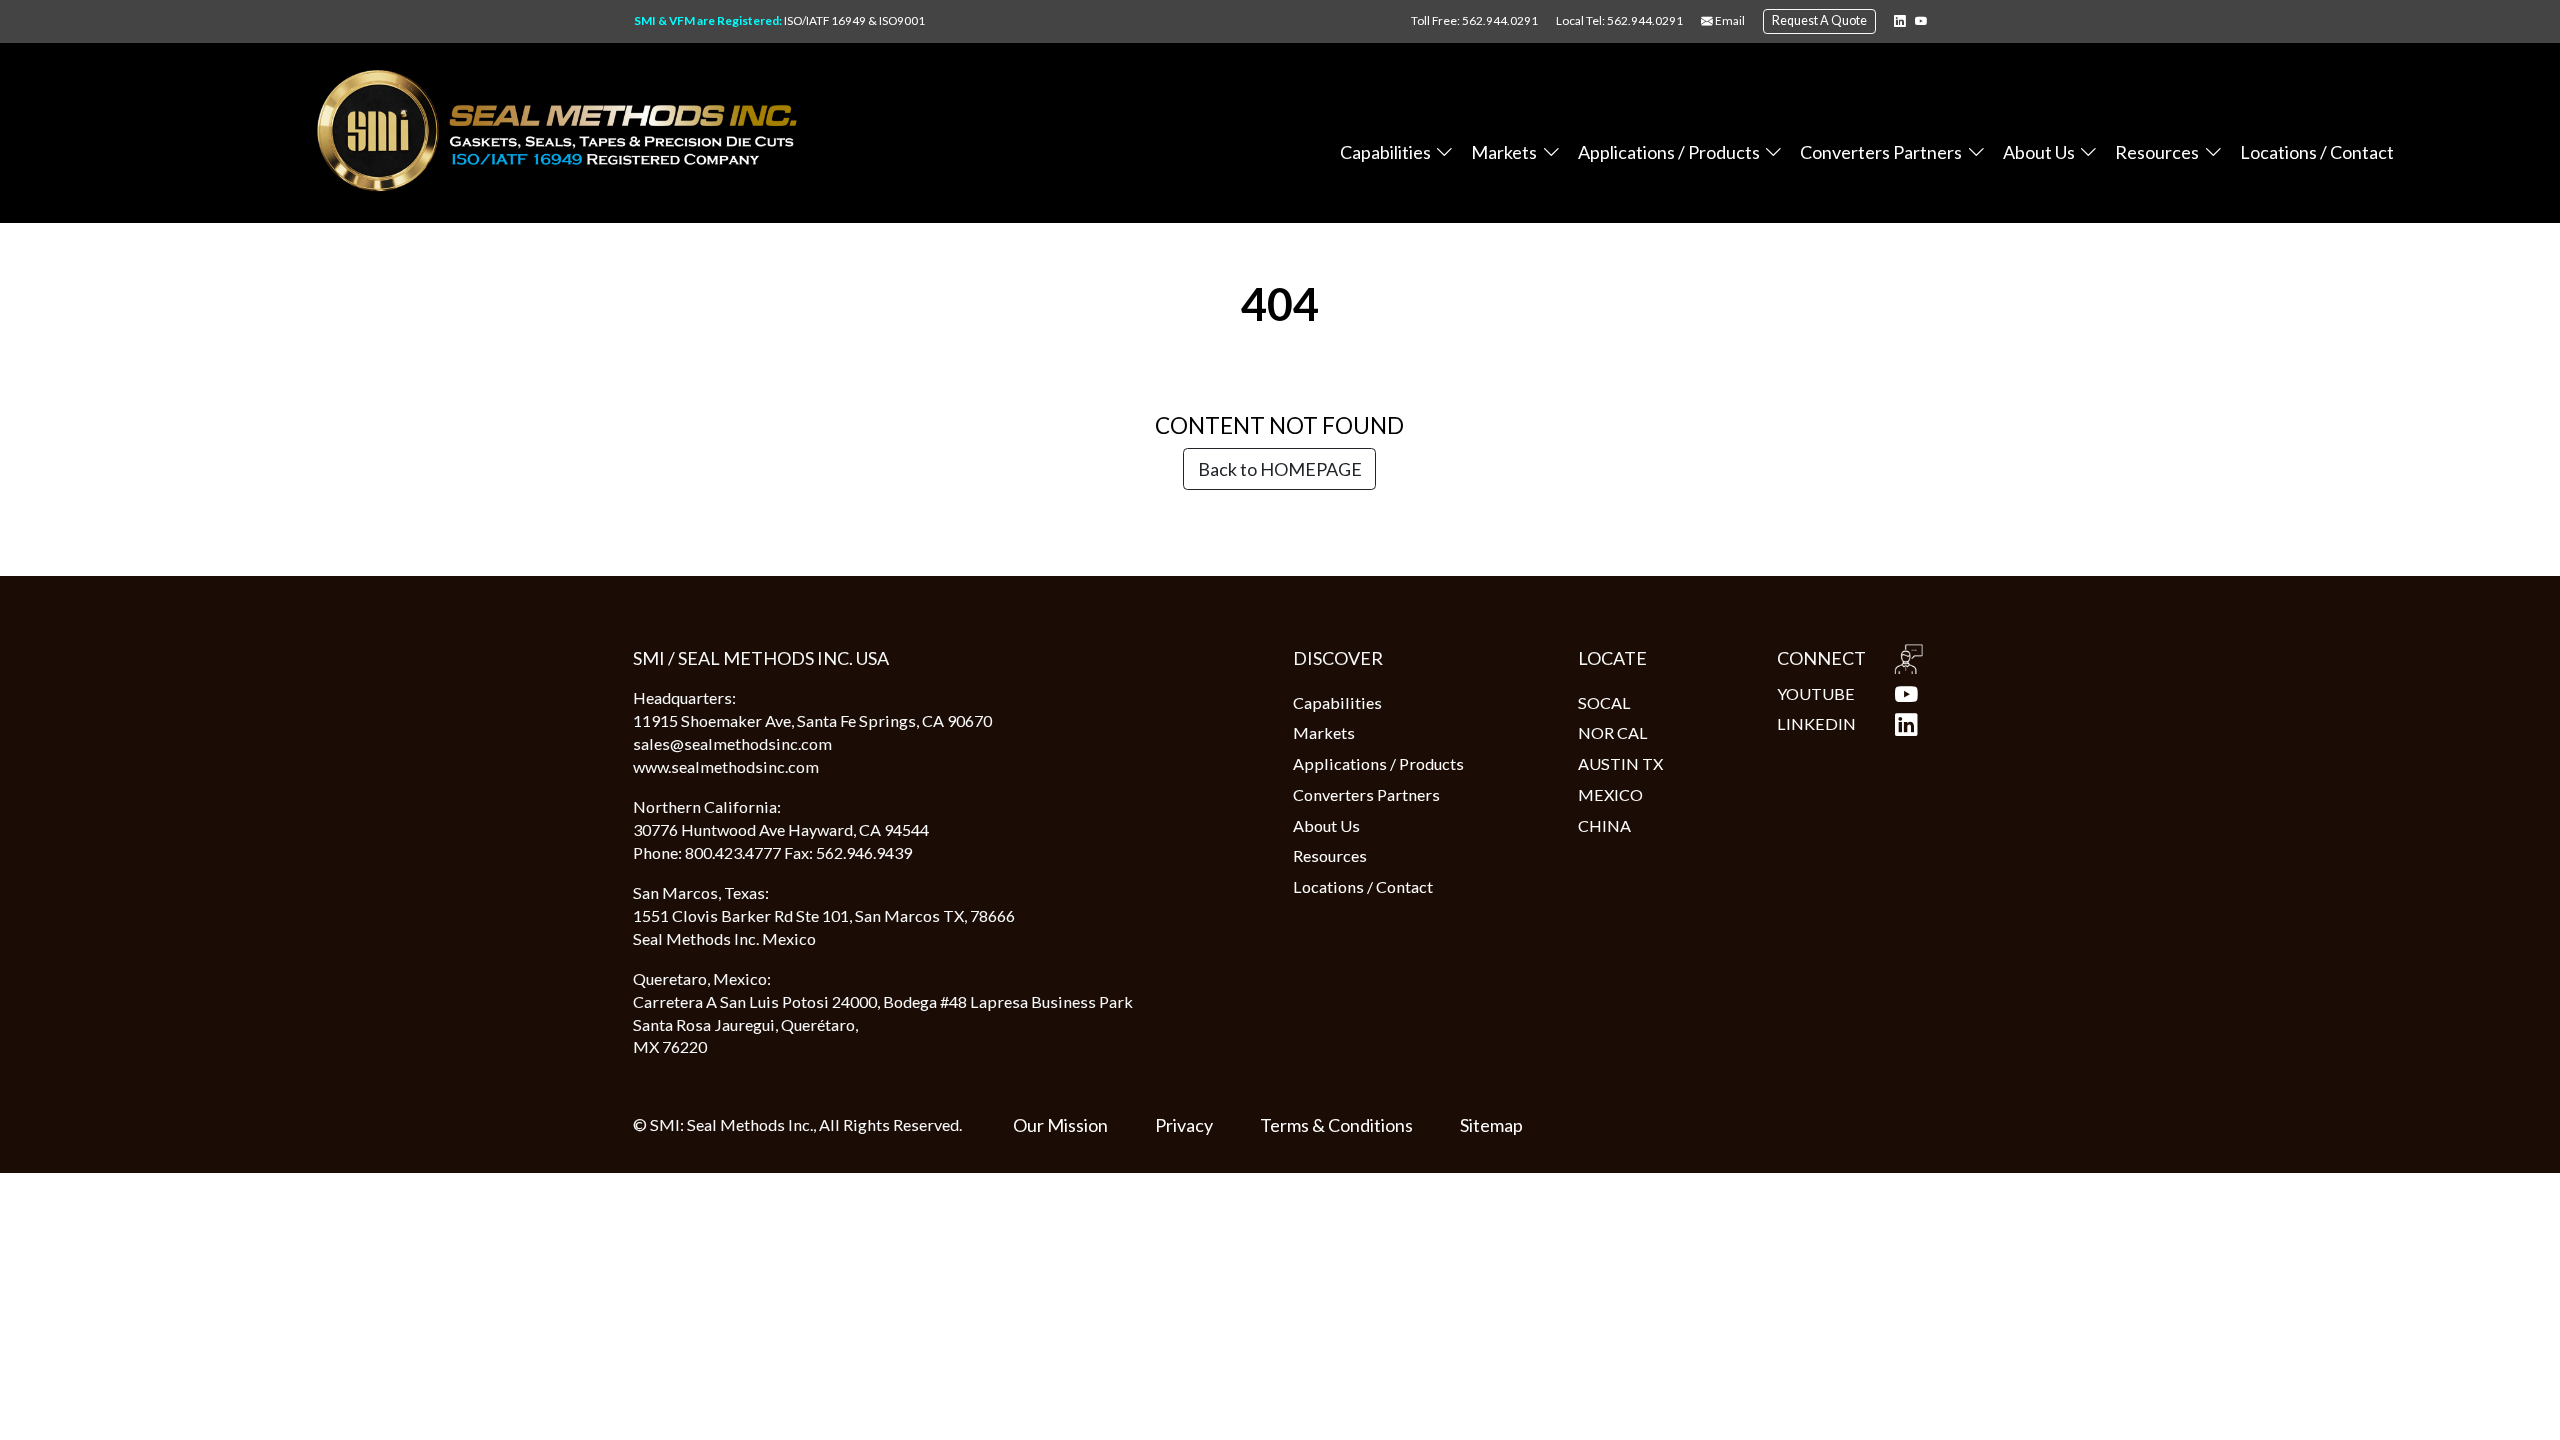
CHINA (1604, 825)
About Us (2039, 152)
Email (1729, 20)
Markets (1504, 152)
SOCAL (1604, 702)
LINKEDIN (1816, 723)
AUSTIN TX (1620, 763)
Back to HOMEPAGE (1280, 469)
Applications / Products (1669, 152)
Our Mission (1060, 1125)
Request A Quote (1819, 20)
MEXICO (1610, 794)
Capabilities (1385, 152)
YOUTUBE (1816, 693)
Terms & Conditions (1336, 1125)
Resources (2157, 152)
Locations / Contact (2317, 152)
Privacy (1184, 1125)
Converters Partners (1881, 152)
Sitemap (1491, 1125)
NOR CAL (1613, 732)
